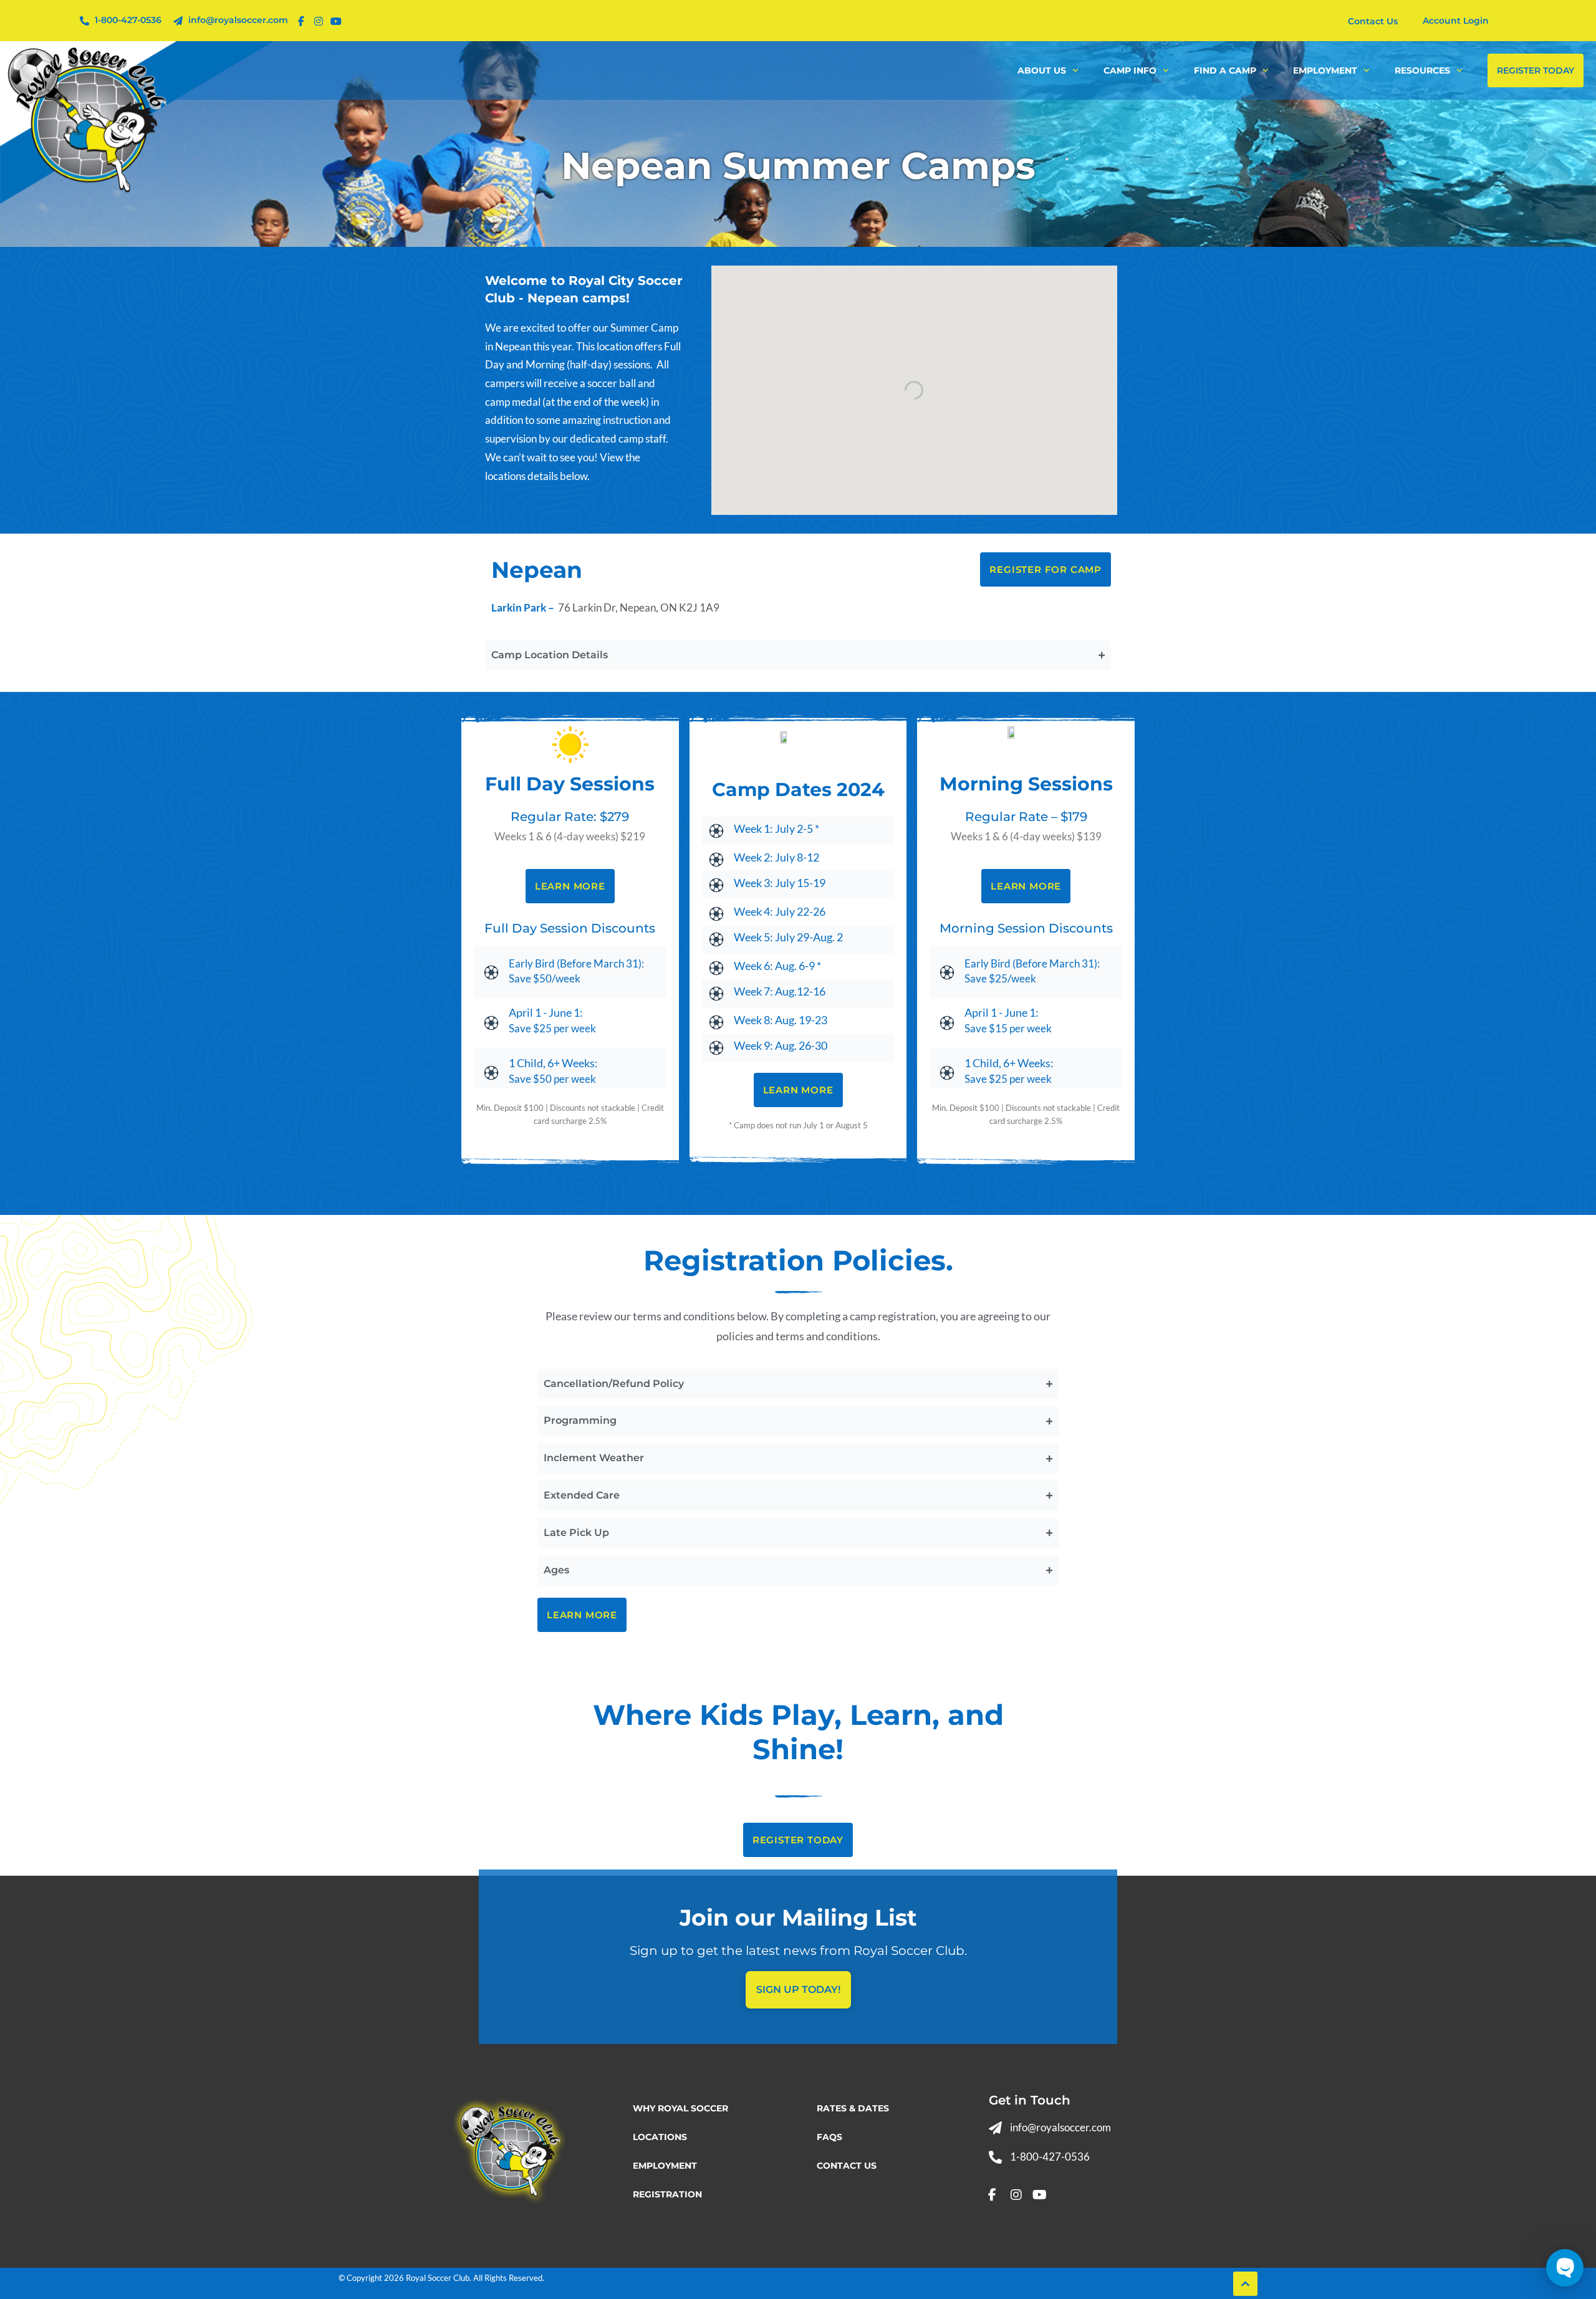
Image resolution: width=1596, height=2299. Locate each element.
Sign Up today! (798, 1989)
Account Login (1456, 21)
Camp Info (1130, 70)
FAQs (829, 2137)
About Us (1042, 70)
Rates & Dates (853, 2108)
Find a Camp (1225, 70)
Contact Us (847, 2166)
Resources (1422, 70)
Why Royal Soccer (680, 2108)
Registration (667, 2194)
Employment (1325, 70)
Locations (660, 2137)
